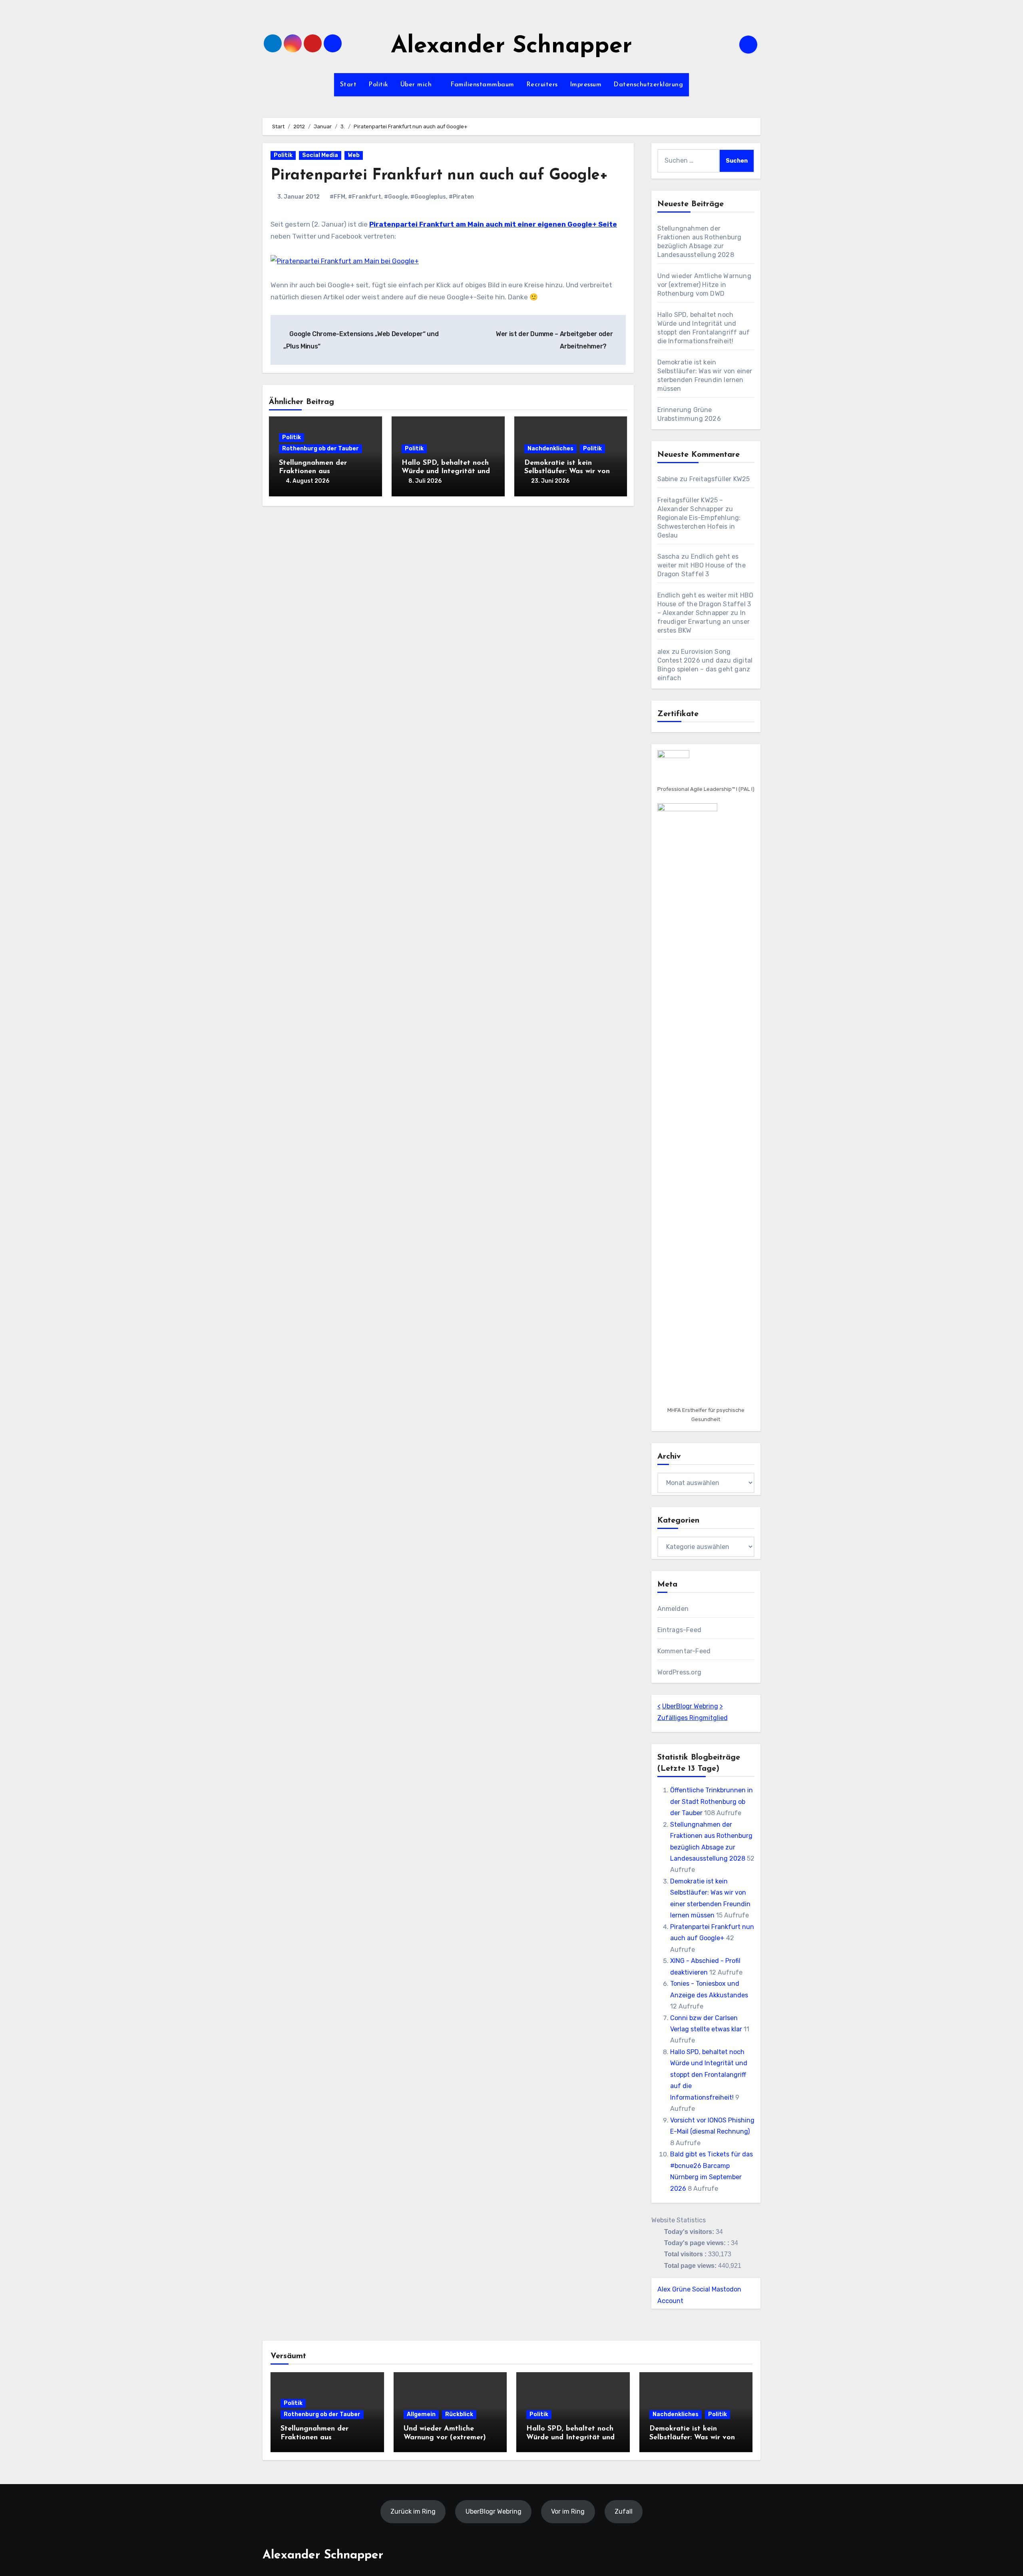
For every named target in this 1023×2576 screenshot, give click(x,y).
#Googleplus (428, 197)
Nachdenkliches (550, 449)
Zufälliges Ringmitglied (693, 1718)
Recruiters (542, 85)
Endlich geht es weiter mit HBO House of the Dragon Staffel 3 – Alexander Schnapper (706, 604)
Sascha (669, 556)
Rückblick (459, 2414)
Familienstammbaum (482, 85)
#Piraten (461, 197)
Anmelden (673, 1609)
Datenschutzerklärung (648, 85)
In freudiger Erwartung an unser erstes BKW (704, 622)
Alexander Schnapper (511, 47)
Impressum (586, 85)
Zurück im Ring (413, 2511)
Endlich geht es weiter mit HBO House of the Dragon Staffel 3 (702, 565)
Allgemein (421, 2414)
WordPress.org (680, 1672)
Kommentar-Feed (684, 1651)
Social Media (320, 155)
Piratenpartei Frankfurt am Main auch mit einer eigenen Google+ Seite (493, 224)
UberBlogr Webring (690, 1706)
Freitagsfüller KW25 (720, 479)
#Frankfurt (365, 197)
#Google (396, 197)
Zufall (624, 2511)
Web (354, 155)
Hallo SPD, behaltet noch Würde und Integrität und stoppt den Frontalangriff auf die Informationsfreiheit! (709, 2075)
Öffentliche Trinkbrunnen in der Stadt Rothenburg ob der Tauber (712, 1802)
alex (664, 652)
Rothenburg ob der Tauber (320, 449)
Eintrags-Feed (680, 1630)
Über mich (417, 85)
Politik (378, 85)
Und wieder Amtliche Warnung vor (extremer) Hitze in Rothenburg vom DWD (704, 285)
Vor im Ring (568, 2511)
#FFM (337, 197)
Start (348, 85)
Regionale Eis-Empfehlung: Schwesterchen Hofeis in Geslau (699, 527)
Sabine (668, 479)
